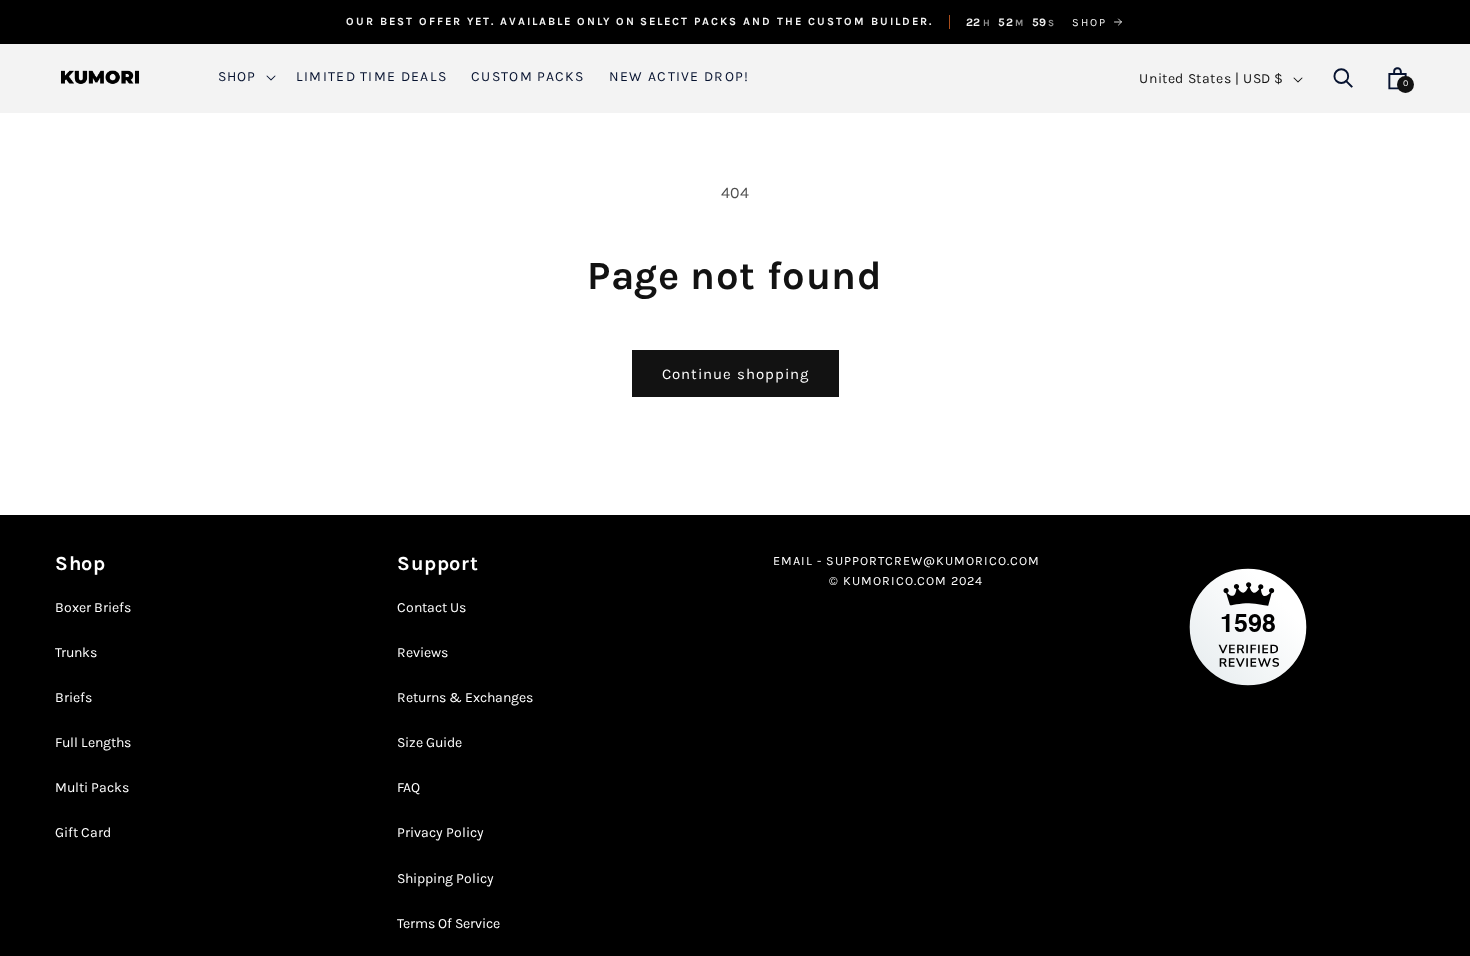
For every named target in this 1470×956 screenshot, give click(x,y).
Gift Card (83, 832)
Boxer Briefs (93, 608)
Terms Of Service (448, 923)
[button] (245, 76)
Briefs (73, 697)
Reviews (422, 652)
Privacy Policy (440, 832)
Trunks (76, 652)
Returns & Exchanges (465, 697)
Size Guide (429, 742)
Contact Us (431, 608)
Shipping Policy (445, 878)
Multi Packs (92, 787)
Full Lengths (93, 742)
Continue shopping (735, 374)
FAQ (408, 787)
